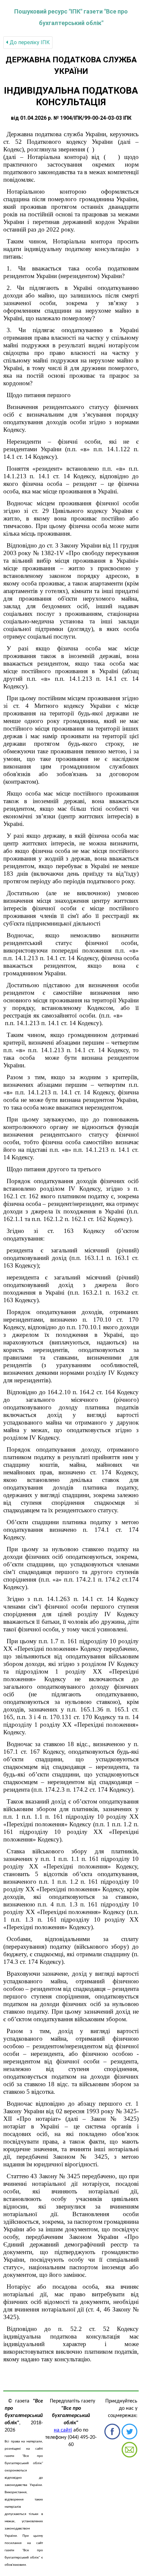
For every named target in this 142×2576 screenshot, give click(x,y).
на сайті (63, 2430)
